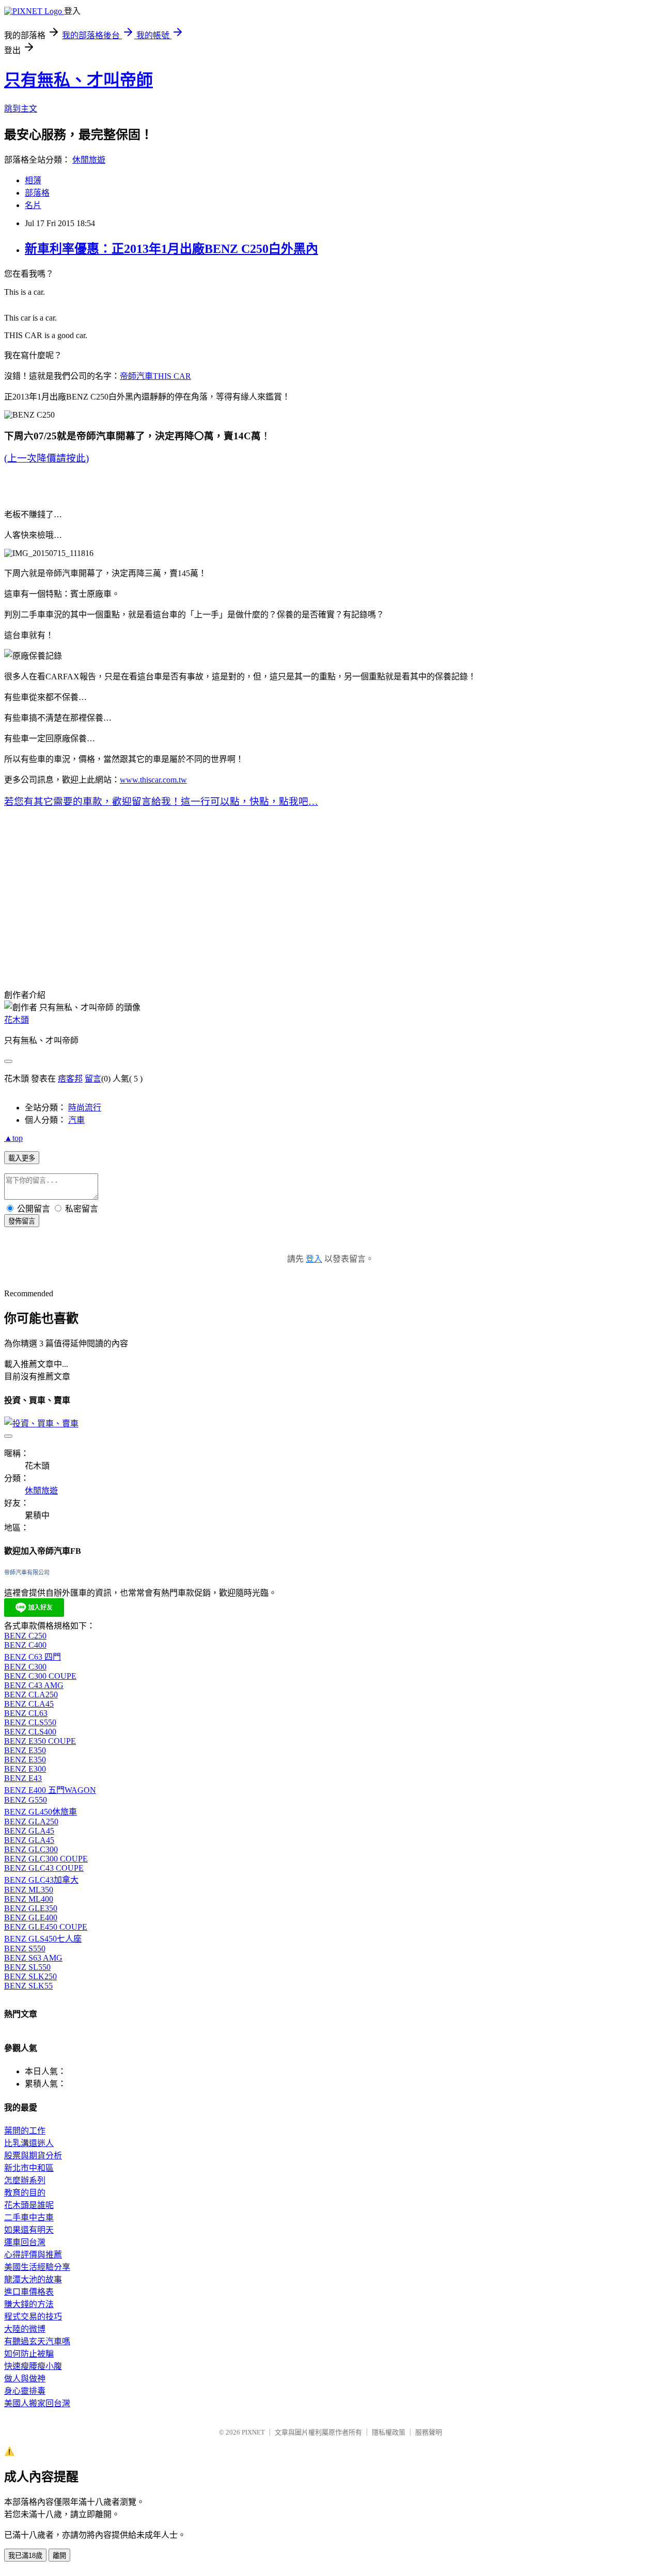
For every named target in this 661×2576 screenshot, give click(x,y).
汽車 (76, 1120)
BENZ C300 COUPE (40, 1676)
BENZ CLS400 (30, 1732)
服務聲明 (429, 2432)
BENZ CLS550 (30, 1722)
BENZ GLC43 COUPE (44, 1868)
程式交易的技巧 (33, 2317)
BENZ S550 (25, 1949)
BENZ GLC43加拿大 (41, 1880)
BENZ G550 (26, 1800)
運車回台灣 (25, 2242)
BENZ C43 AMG (34, 1685)
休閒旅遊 (89, 160)
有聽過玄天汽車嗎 (37, 2341)
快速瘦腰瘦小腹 (33, 2366)
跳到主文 (21, 109)
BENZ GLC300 (31, 1849)
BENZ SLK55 (28, 1986)
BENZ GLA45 (29, 1831)
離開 (59, 2556)
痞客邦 (70, 1079)
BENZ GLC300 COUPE (46, 1859)
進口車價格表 (29, 2292)
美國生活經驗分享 (37, 2267)
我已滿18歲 (25, 2556)
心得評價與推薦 (33, 2255)
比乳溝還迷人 (29, 2143)
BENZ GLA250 (31, 1822)
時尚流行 (85, 1108)
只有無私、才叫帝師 (78, 80)
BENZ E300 (25, 1769)
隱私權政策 (389, 2432)
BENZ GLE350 (31, 1908)
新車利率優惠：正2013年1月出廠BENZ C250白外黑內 (171, 249)
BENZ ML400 (29, 1899)
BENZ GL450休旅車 (41, 1812)
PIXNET (253, 2432)
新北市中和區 (29, 2168)
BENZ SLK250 (30, 1976)
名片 (33, 205)
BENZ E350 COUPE (40, 1741)
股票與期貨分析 (33, 2156)
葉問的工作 (25, 2131)
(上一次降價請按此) (46, 458)
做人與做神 (25, 2379)
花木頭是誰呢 (29, 2205)
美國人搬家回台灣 (37, 2403)
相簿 (33, 180)
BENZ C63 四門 (33, 1657)
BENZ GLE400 (31, 1918)
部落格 (37, 193)
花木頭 (17, 1020)
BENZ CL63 (26, 1713)
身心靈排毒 (25, 2391)
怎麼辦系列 (25, 2180)
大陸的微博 (25, 2329)
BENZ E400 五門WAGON (50, 1790)
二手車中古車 (29, 2217)
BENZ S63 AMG (33, 1958)
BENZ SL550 (27, 1967)
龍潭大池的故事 (33, 2279)
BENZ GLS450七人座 (43, 1939)
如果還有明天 (29, 2230)
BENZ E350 (25, 1750)
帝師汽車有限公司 (27, 1572)
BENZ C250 (25, 1636)
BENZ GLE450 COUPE (46, 1927)
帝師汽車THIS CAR (155, 376)
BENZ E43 (23, 1778)
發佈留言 (22, 1221)
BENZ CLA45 (29, 1704)
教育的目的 (25, 2193)
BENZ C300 (25, 1667)
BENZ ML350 (29, 1890)
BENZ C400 (25, 1645)
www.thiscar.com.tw (153, 780)
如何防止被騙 (29, 2354)
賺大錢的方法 (29, 2304)
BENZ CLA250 (31, 1695)
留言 (93, 1079)
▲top (13, 1138)
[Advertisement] (265, 899)
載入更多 (22, 1158)
